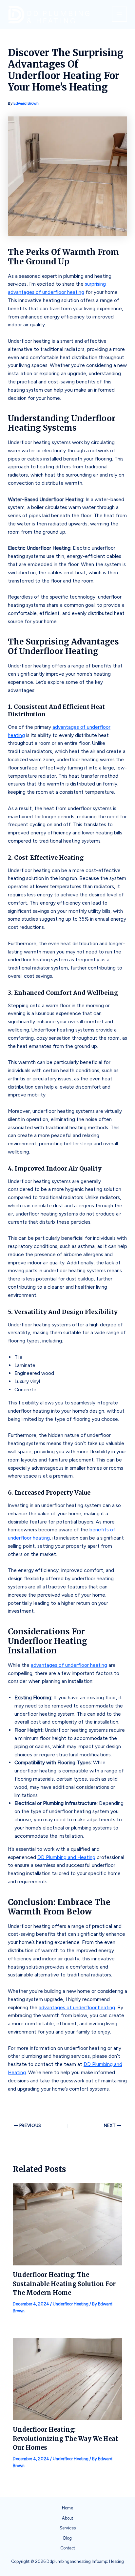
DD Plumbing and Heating (66, 1857)
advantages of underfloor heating (69, 1665)
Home (67, 2508)
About (67, 2518)
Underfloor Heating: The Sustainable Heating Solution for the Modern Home (64, 2284)
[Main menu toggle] (119, 14)
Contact (68, 2548)
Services (68, 2528)
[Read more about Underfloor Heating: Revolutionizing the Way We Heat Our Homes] (68, 2378)
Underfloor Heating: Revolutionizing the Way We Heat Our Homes (65, 2439)
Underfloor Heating (71, 2304)
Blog (67, 2538)
